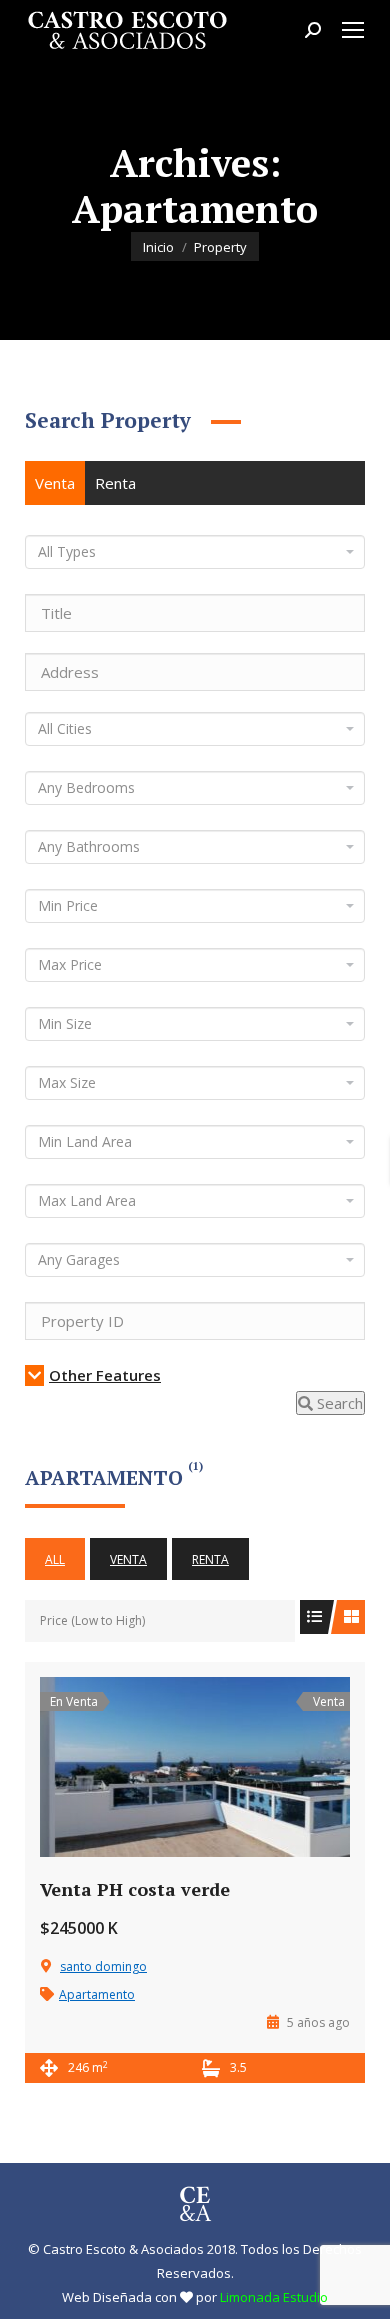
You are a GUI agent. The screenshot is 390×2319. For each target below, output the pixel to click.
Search (338, 1403)
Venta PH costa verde (135, 1889)
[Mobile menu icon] (353, 30)
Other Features (105, 1375)
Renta (115, 483)
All (55, 1559)
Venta (55, 483)
